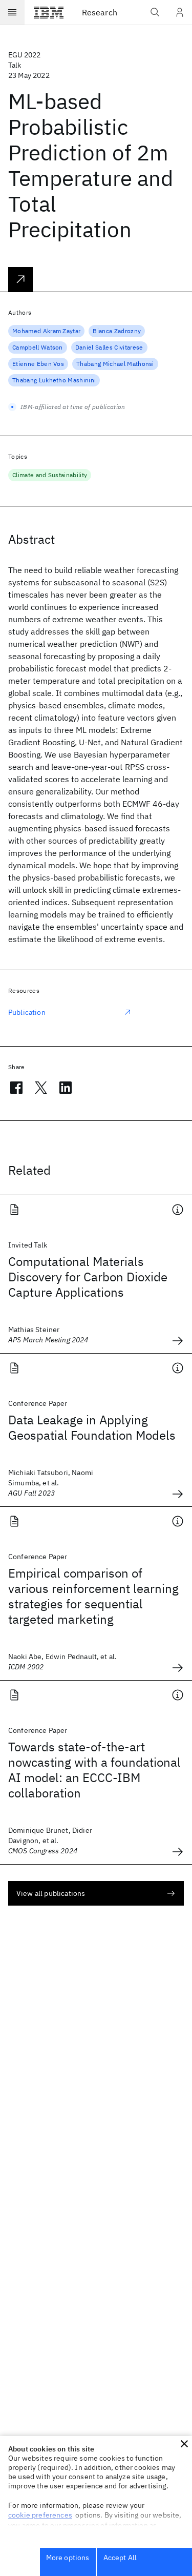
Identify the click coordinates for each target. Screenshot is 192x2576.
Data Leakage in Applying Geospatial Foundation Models (92, 1427)
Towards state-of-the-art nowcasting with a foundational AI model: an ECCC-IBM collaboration (94, 1770)
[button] (184, 2444)
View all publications (51, 1893)
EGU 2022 (24, 55)
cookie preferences (40, 2515)
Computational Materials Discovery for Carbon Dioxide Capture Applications (88, 1277)
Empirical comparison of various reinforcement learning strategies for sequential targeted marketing (93, 1596)
